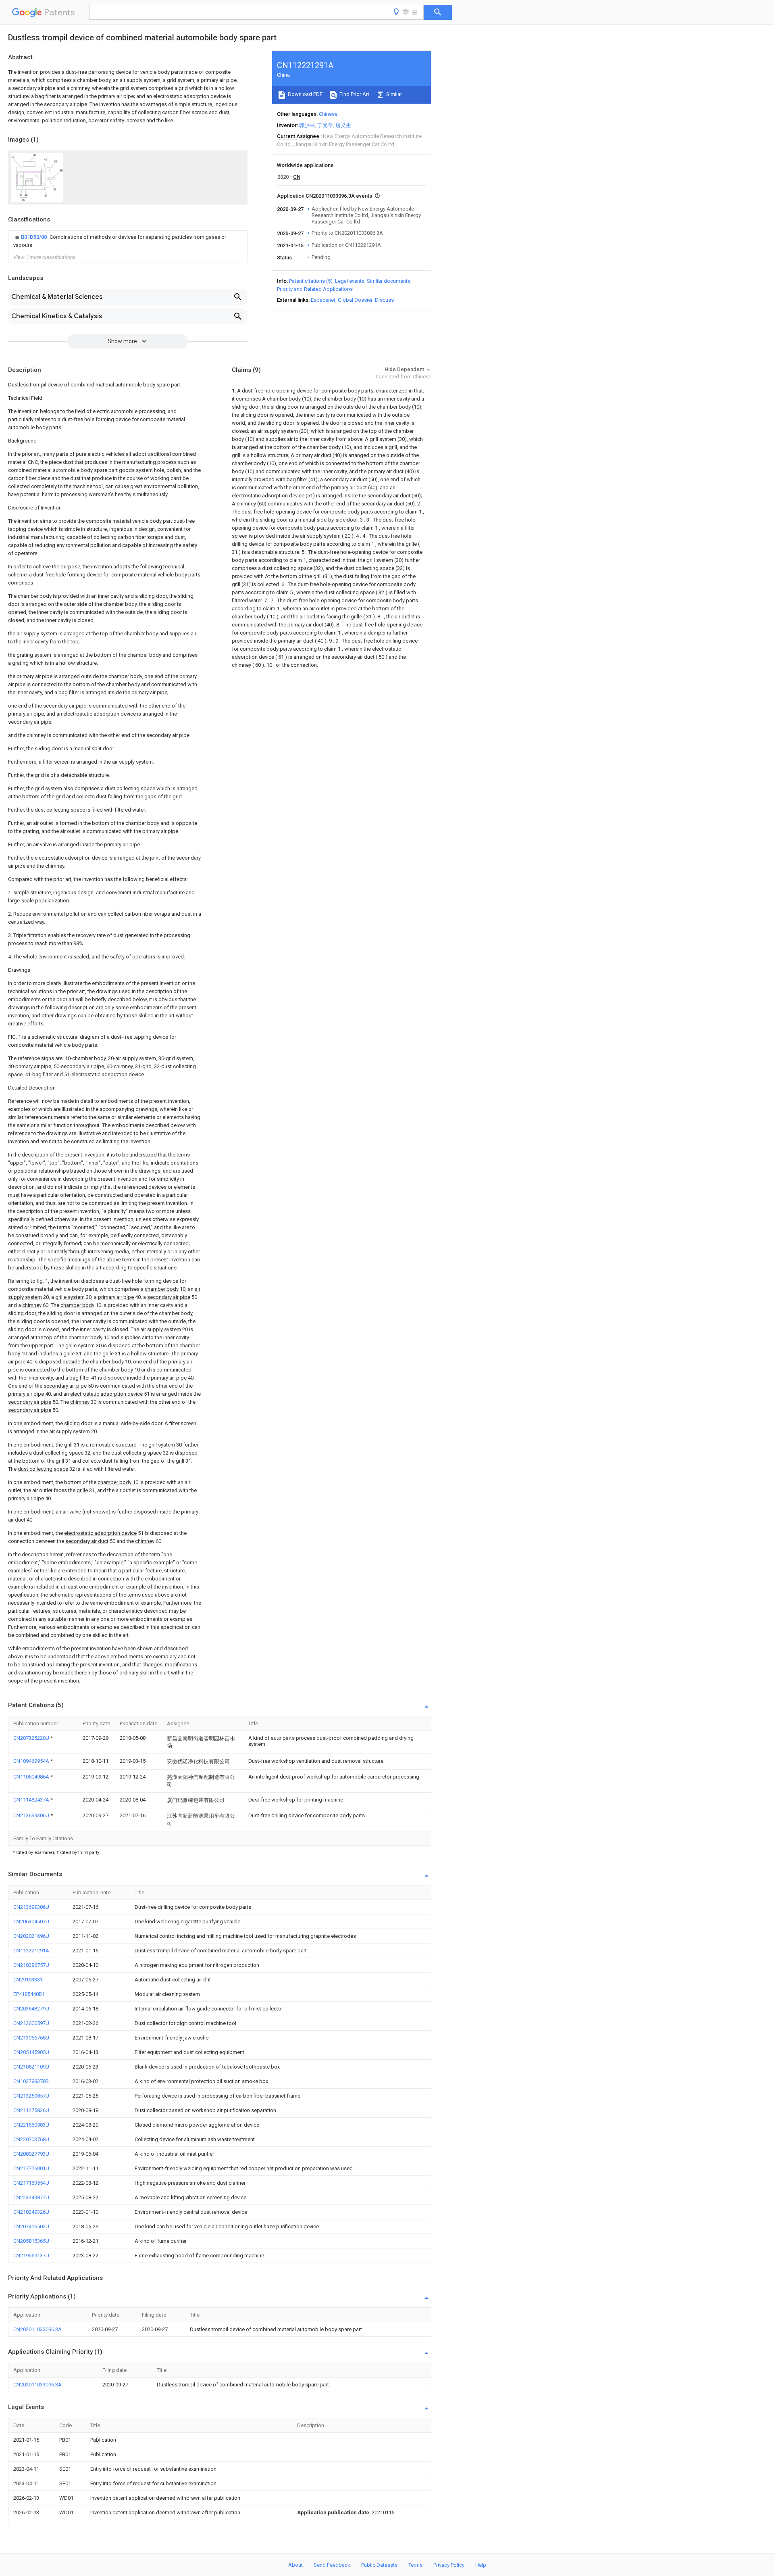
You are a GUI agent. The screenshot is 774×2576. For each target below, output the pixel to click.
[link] (128, 241)
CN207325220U (32, 1738)
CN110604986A (32, 1777)
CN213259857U (31, 2096)
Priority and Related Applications (315, 289)
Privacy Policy (449, 2565)
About (295, 2565)
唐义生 (343, 125)
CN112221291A (31, 1951)
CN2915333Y (28, 1980)
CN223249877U (31, 2197)
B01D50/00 (34, 237)
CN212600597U (31, 2023)
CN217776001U (31, 2168)
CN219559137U (31, 2256)
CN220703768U (31, 2139)
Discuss (384, 300)
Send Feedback (332, 2565)
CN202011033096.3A (37, 2329)
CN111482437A (32, 1800)
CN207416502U (31, 2226)
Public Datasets (379, 2565)
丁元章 (325, 125)
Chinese (328, 114)
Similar (393, 94)
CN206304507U (31, 1922)
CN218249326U (31, 2212)
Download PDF (305, 94)
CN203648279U (31, 2009)
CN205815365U (31, 2241)
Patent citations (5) (311, 281)
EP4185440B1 (29, 1994)
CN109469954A (32, 1761)
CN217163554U (31, 2183)
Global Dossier (355, 300)
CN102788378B (31, 2081)
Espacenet (323, 300)
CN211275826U (31, 2110)
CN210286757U (31, 1965)
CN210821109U (31, 2067)
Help (481, 2565)
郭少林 (307, 125)
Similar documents (389, 281)
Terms (415, 2565)
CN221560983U (31, 2125)
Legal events (350, 281)
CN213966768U (31, 2038)
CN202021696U (31, 1936)
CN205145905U (31, 2052)
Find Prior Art (354, 94)
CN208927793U (31, 2154)
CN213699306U (32, 1815)
